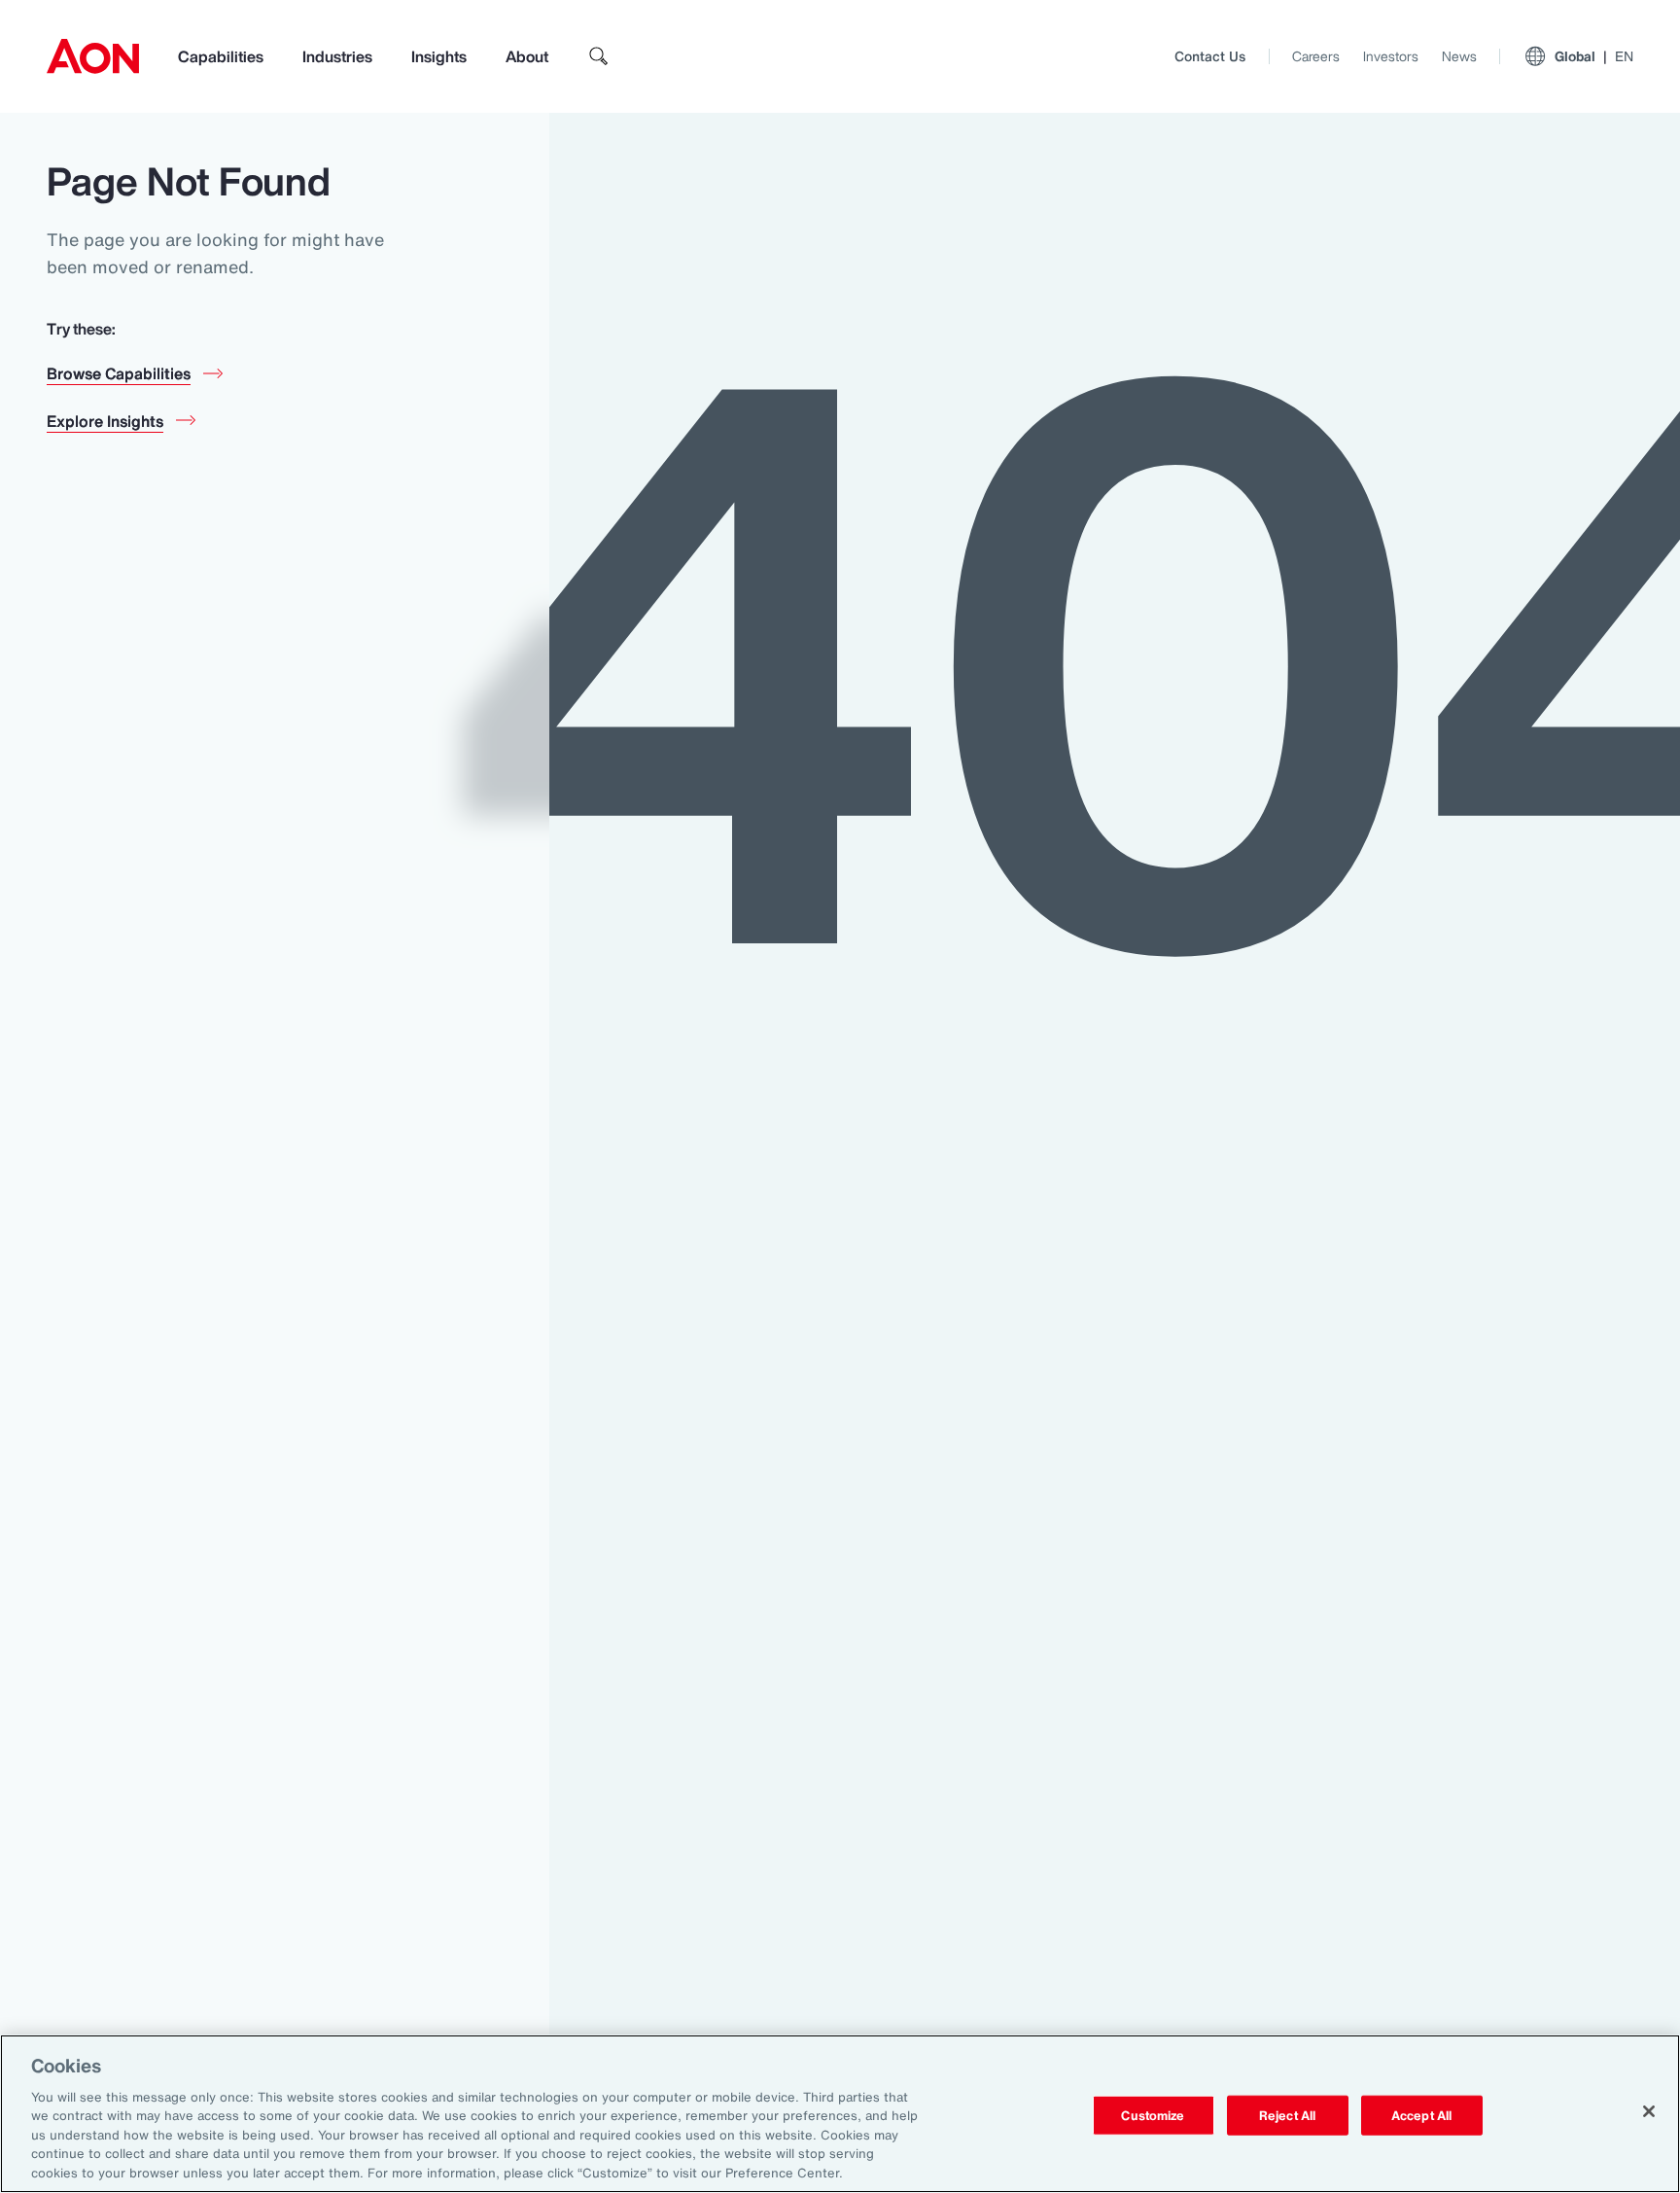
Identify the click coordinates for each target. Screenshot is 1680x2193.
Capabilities (221, 56)
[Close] (1649, 2111)
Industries (337, 56)
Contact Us (1210, 56)
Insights (439, 56)
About (527, 56)
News (1459, 56)
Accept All (1421, 2115)
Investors (1391, 56)
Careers (1316, 56)
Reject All (1287, 2115)
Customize (1153, 2115)
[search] (599, 56)
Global (1594, 56)
